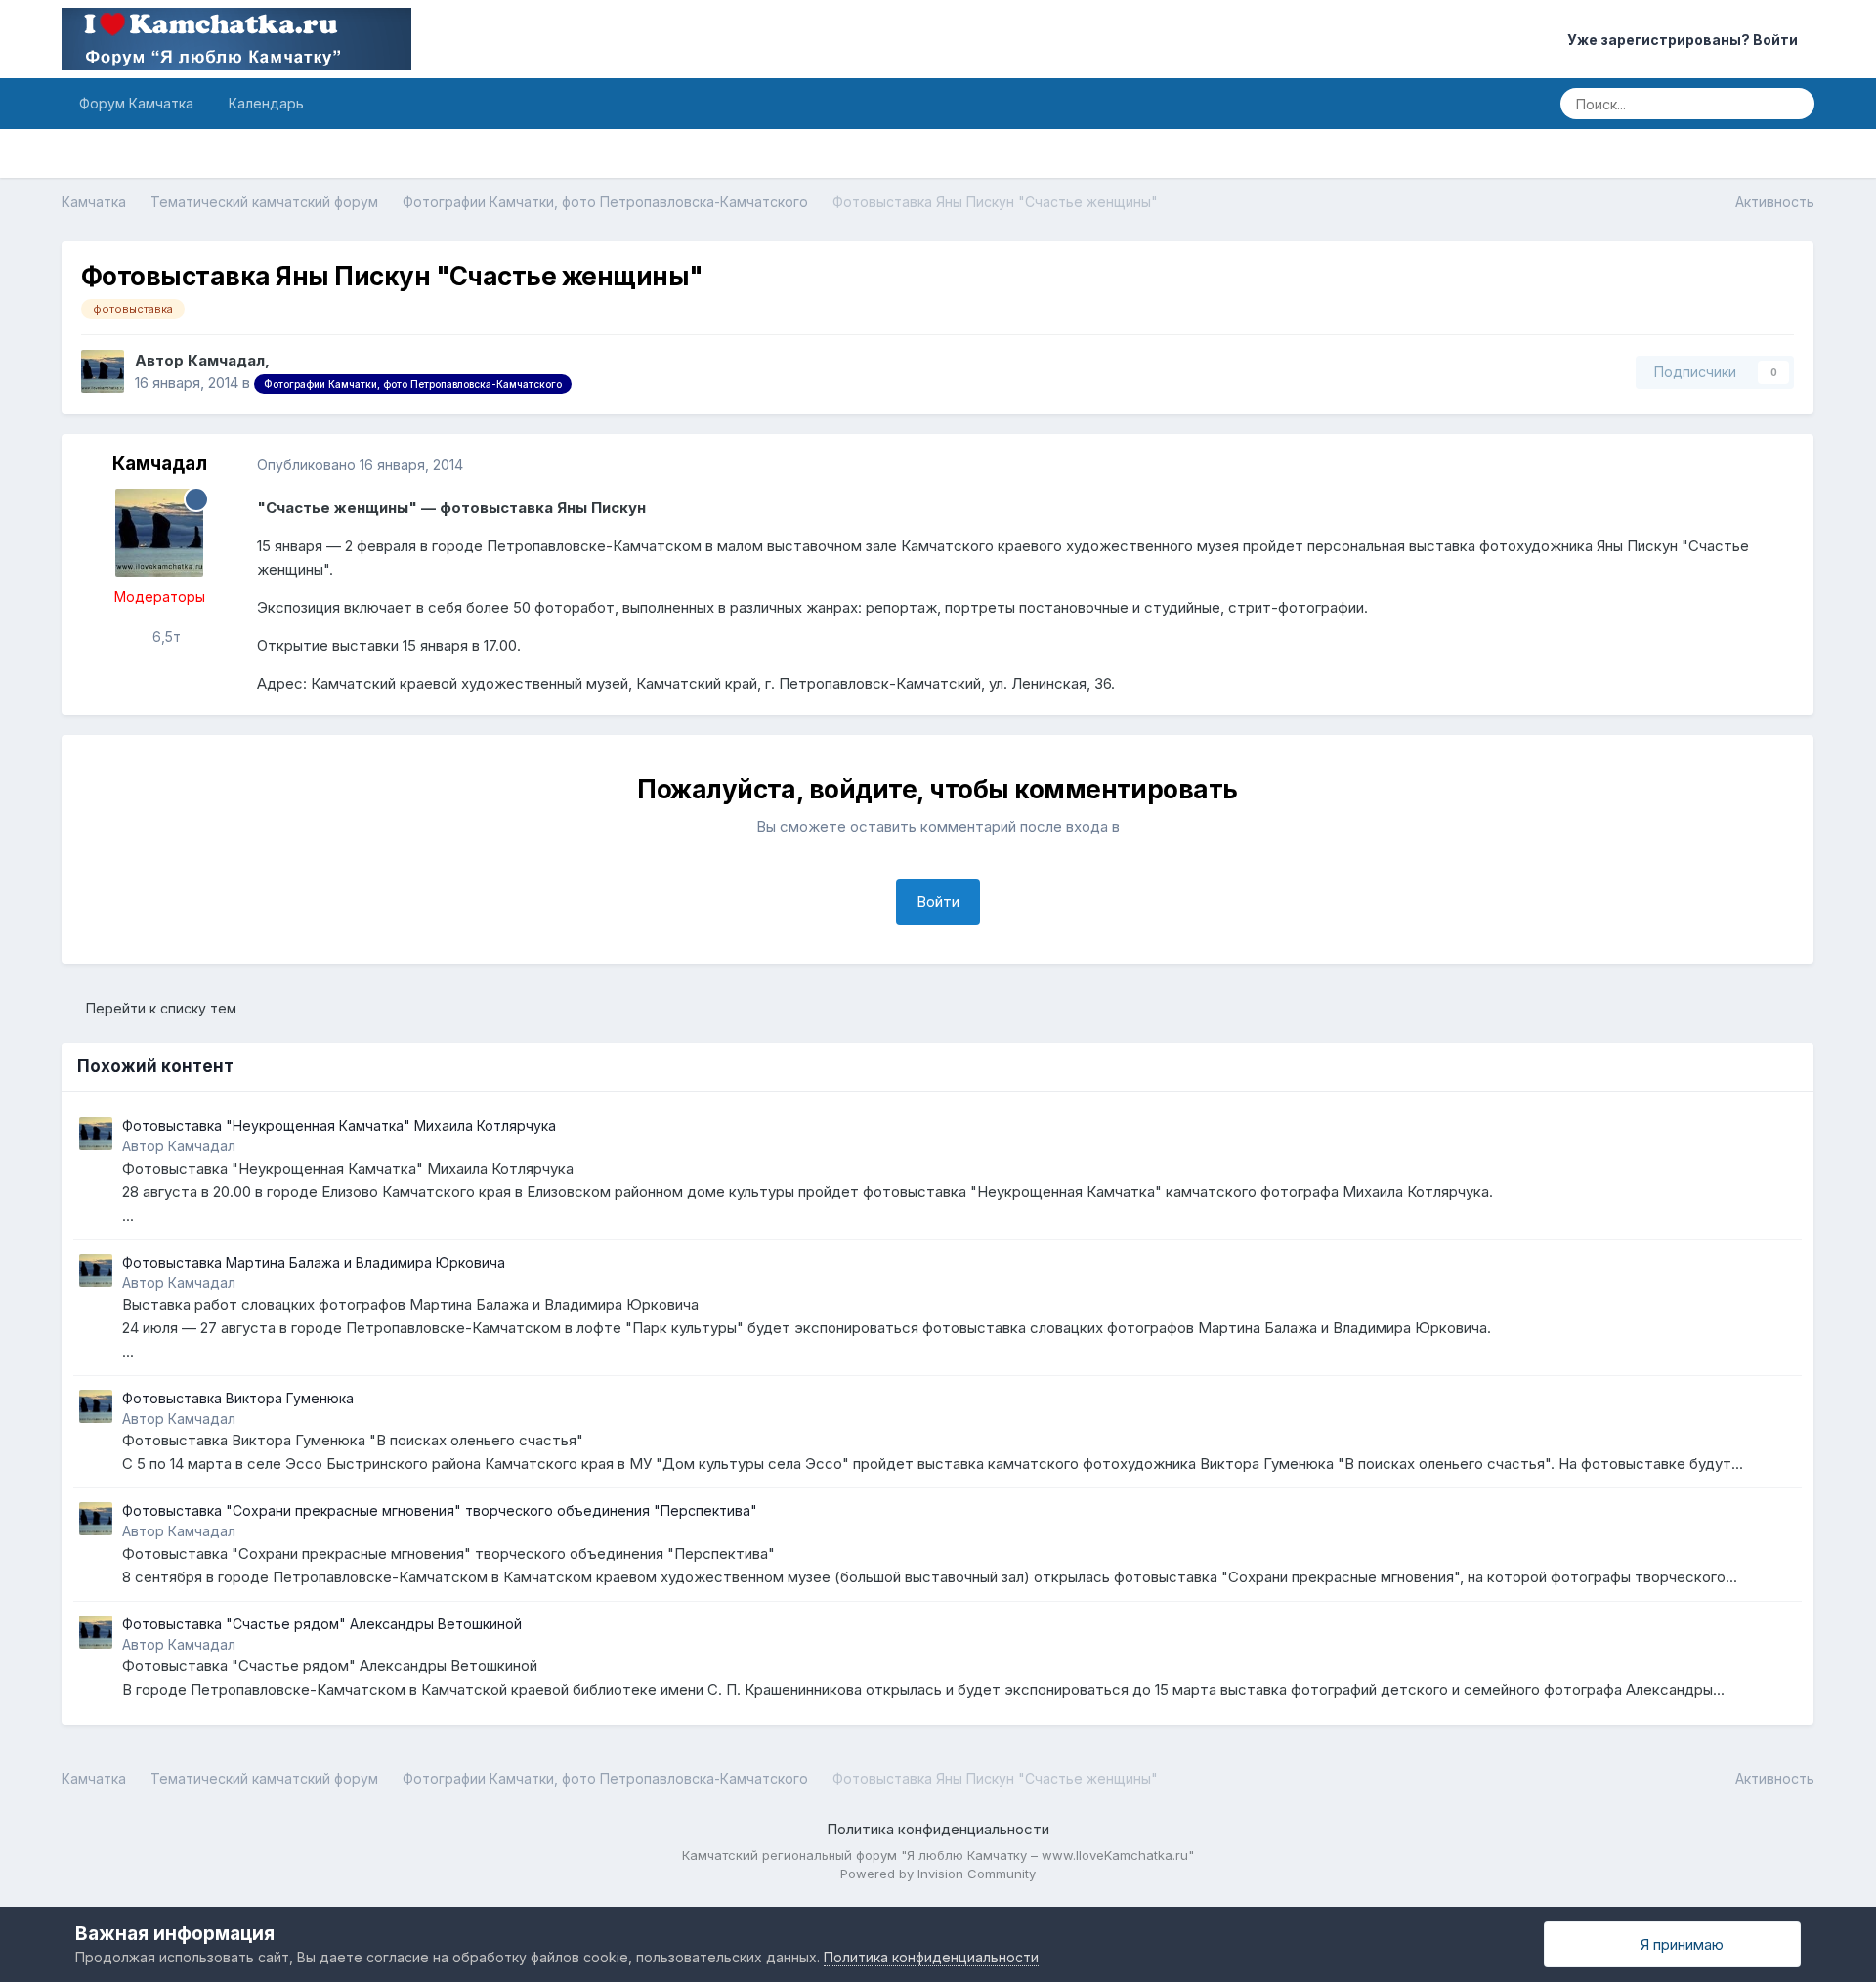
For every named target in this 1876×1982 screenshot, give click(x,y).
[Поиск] (1793, 104)
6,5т (165, 637)
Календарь (266, 103)
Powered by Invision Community (938, 1874)
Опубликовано (360, 465)
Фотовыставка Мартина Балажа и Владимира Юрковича (314, 1262)
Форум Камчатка (136, 103)
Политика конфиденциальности (938, 1829)
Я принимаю (1678, 1944)
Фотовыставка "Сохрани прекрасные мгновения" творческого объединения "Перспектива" (440, 1510)
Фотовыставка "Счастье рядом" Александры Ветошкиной (322, 1624)
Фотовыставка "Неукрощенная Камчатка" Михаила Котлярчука (339, 1125)
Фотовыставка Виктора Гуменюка (238, 1398)
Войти (938, 902)
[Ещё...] (1778, 465)
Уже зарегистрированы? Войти (1685, 40)
